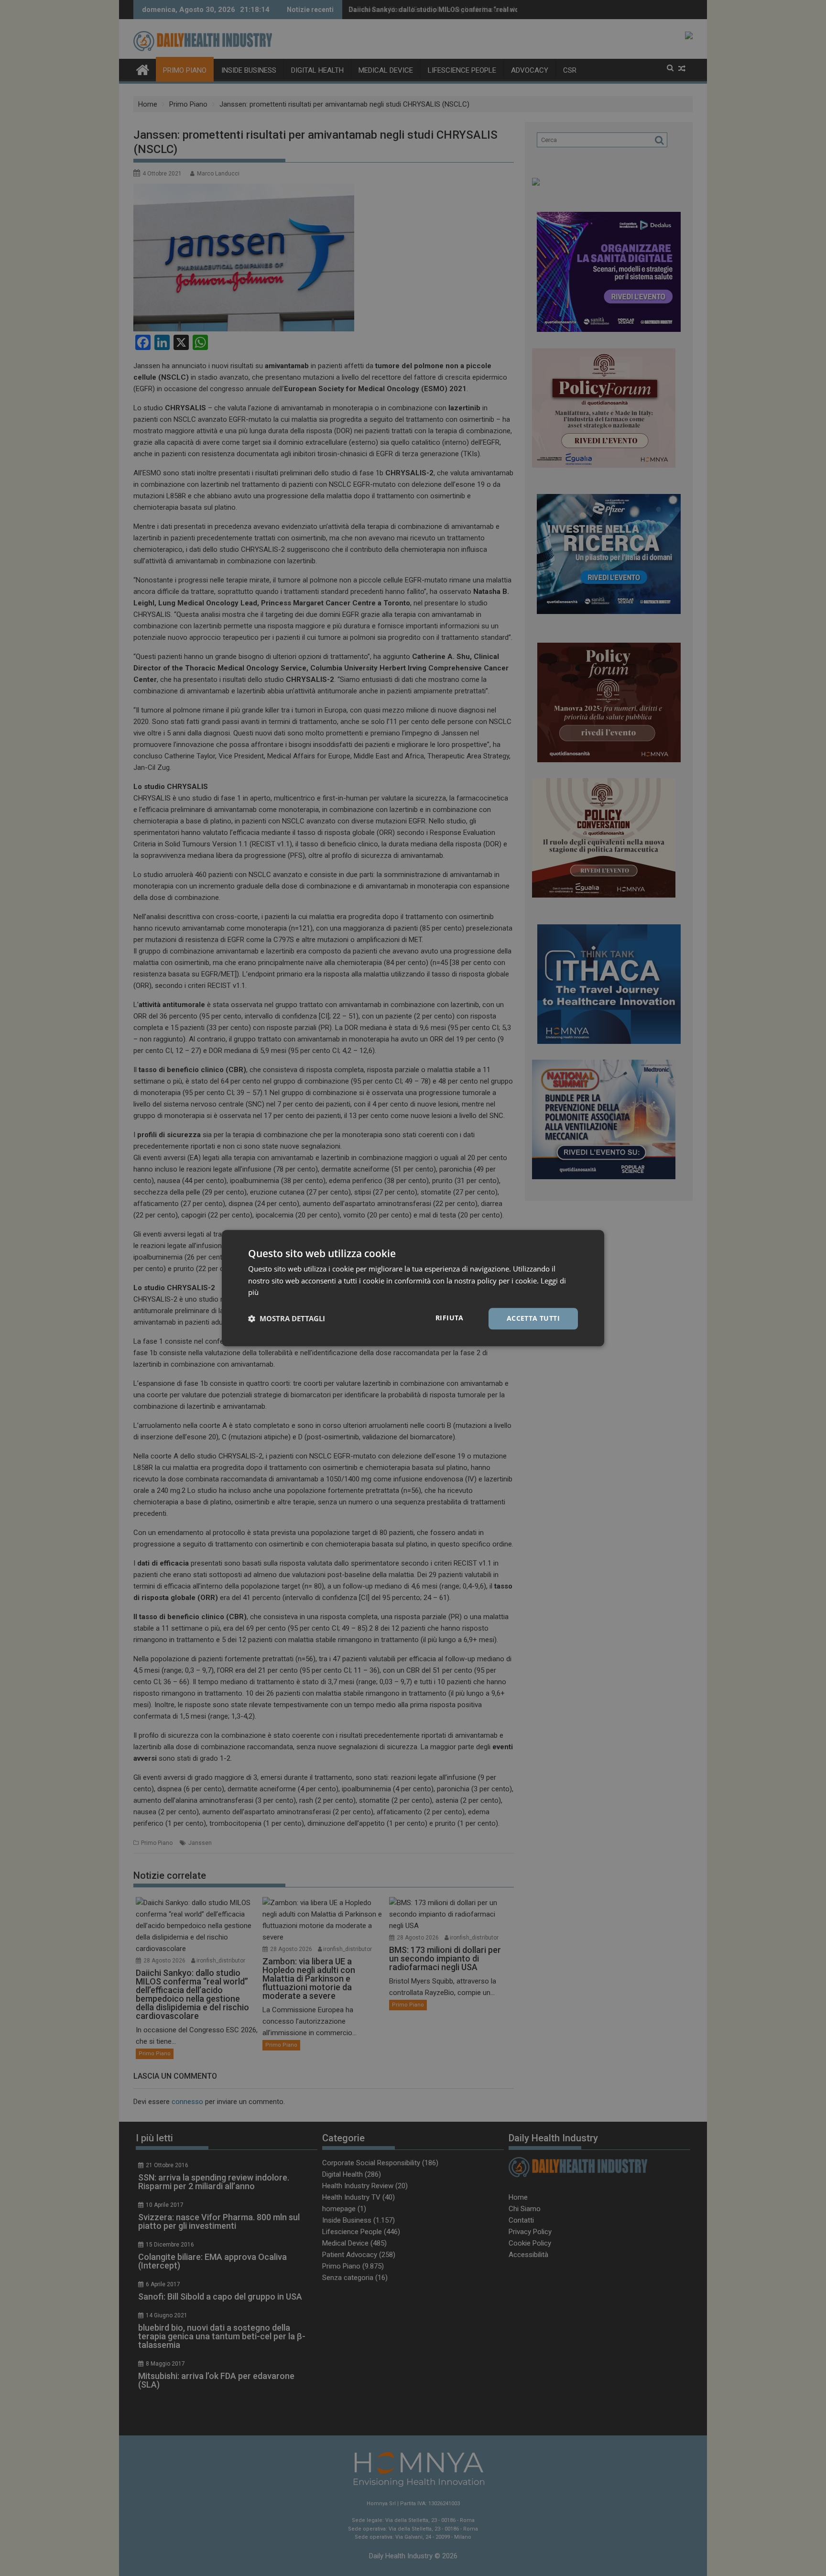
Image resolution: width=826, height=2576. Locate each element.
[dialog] (413, 1288)
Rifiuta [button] (450, 1318)
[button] (287, 1319)
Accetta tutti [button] (533, 1318)
